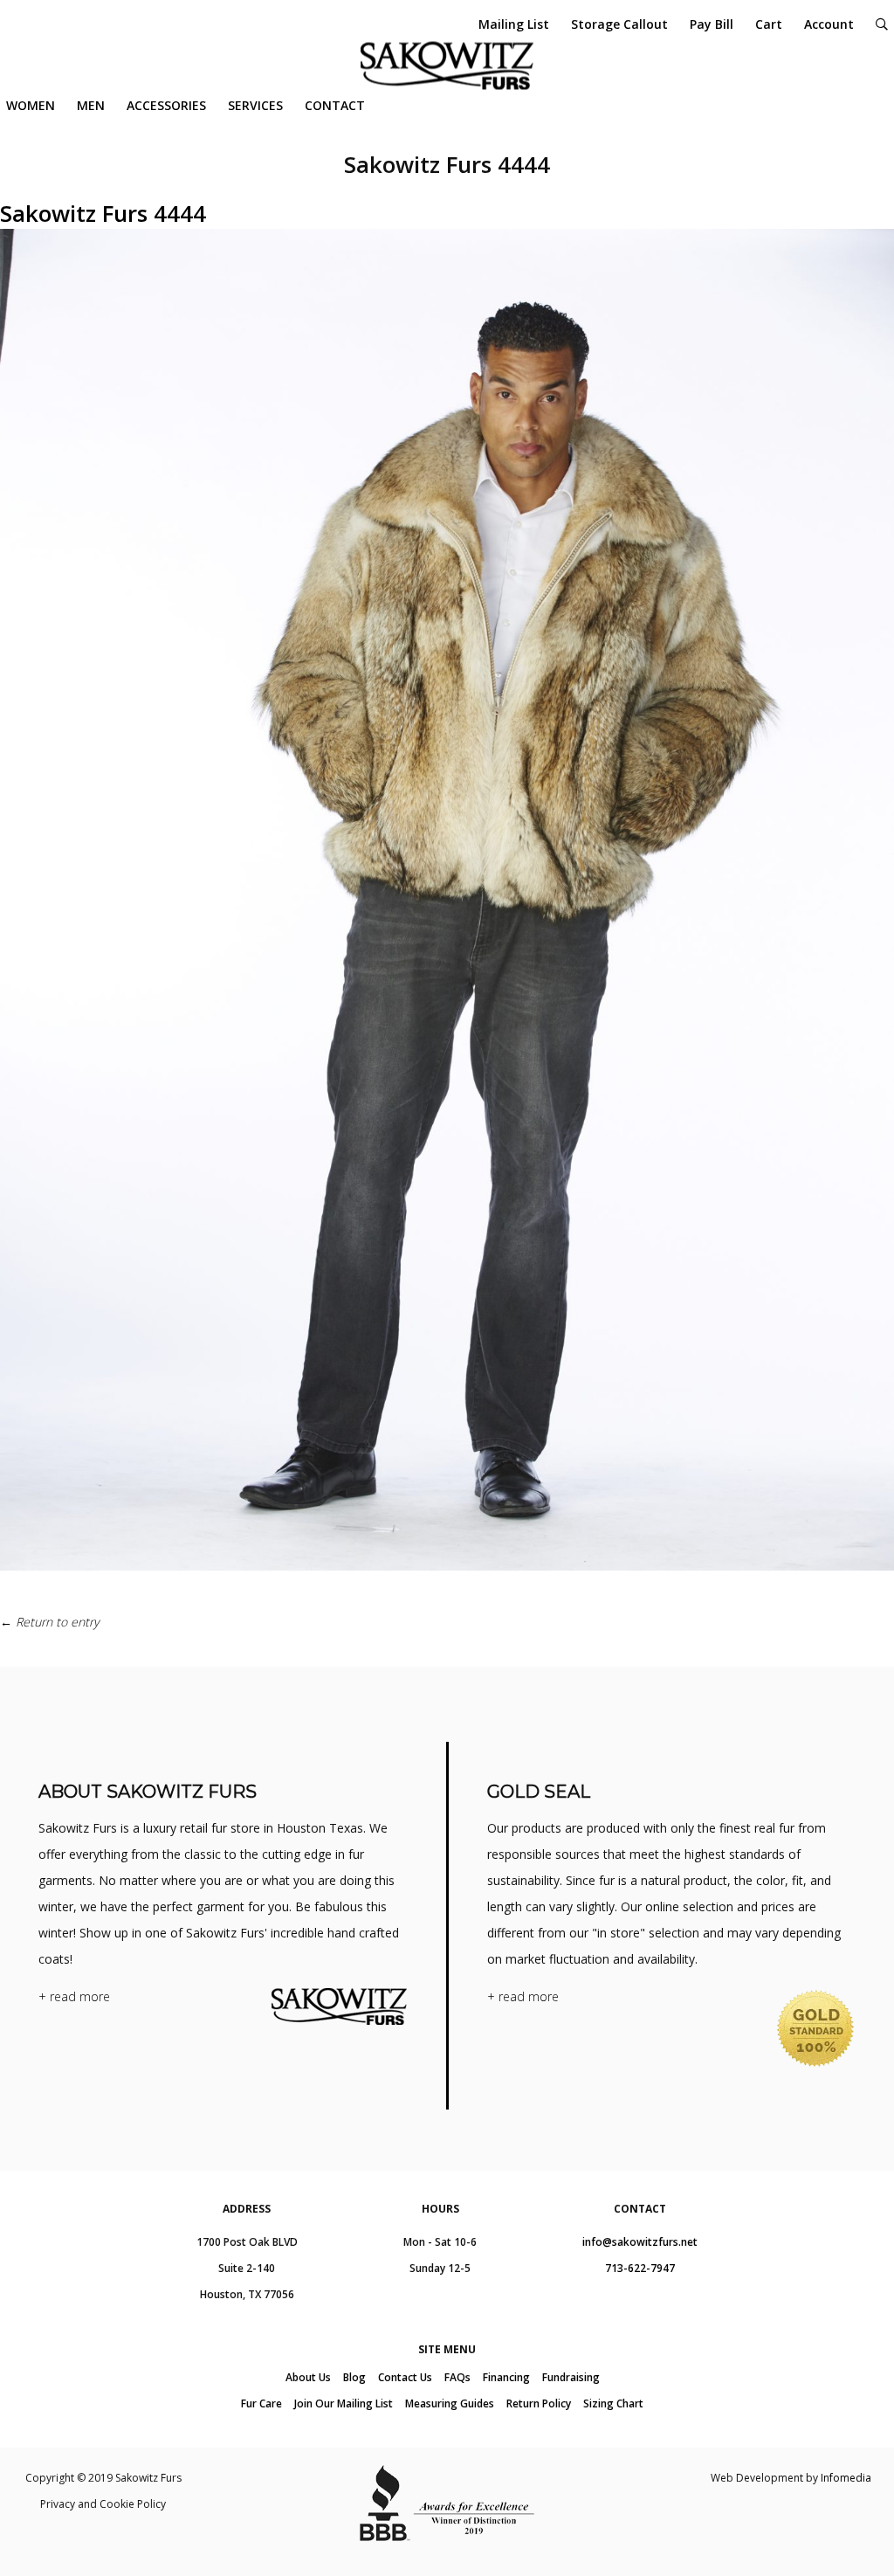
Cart (769, 24)
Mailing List (514, 24)
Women (31, 105)
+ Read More (74, 1996)
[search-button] (882, 24)
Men (91, 105)
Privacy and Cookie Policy (103, 2504)
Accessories (166, 105)
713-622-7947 (640, 2268)
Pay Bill (712, 24)
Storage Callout (619, 24)
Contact (335, 105)
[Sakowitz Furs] (447, 66)
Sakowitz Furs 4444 (103, 213)
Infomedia (846, 2478)
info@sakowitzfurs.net (640, 2242)
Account (829, 24)
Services (255, 105)
